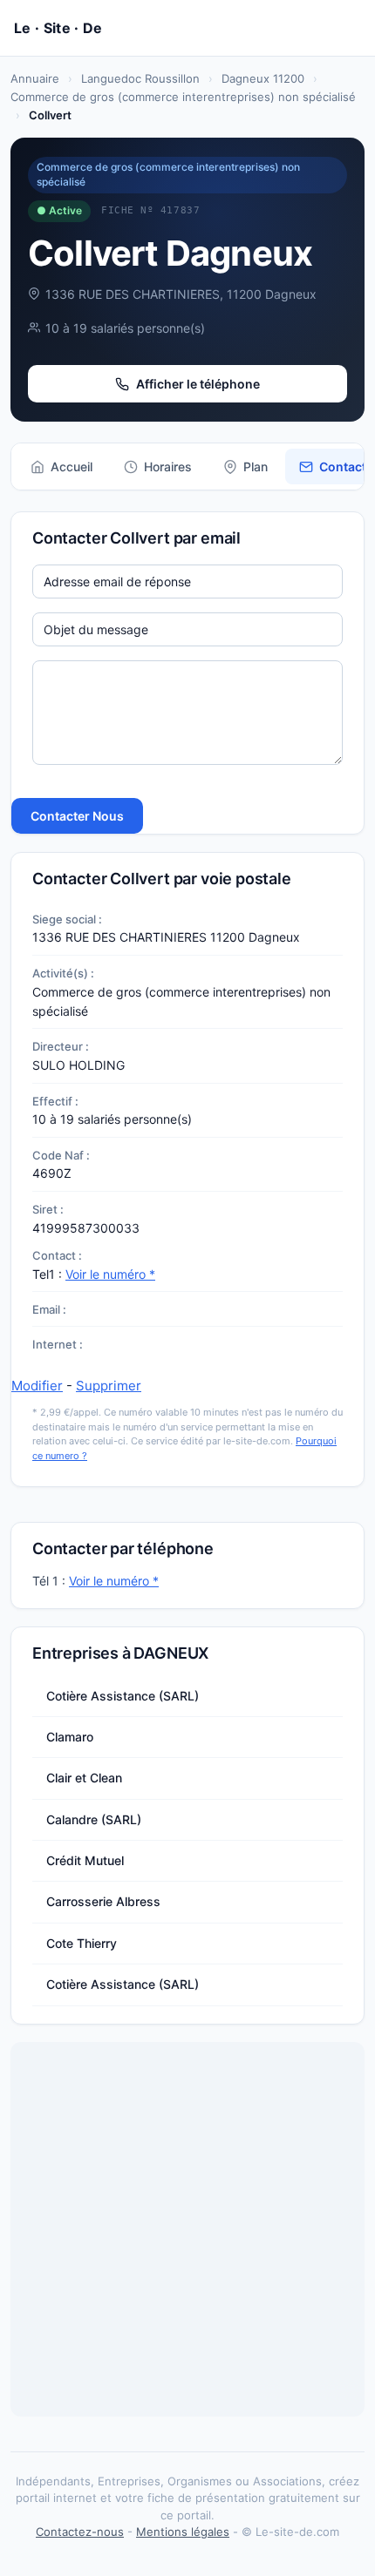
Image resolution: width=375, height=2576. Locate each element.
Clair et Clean (84, 1778)
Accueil (72, 467)
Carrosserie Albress (103, 1901)
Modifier (37, 1386)
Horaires (168, 467)
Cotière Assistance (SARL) (123, 1696)
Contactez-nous (80, 2532)
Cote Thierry (82, 1943)
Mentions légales (183, 2532)
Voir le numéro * (110, 1274)
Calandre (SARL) (94, 1819)
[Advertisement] (187, 2229)
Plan (256, 467)
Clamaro (70, 1737)
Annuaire (35, 78)
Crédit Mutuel (85, 1860)
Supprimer (109, 1386)
